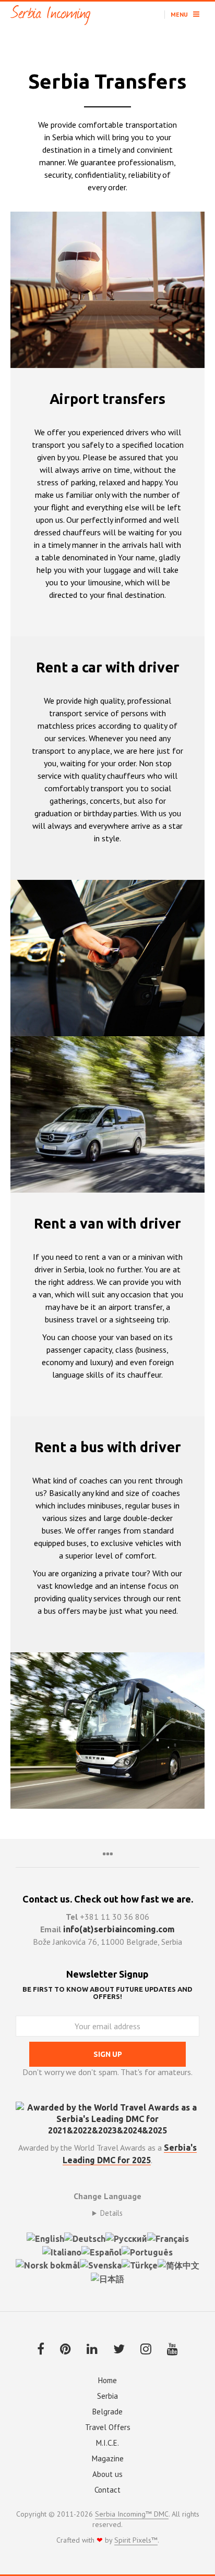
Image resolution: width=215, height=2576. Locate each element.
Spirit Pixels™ (136, 2541)
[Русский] (126, 2238)
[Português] (147, 2251)
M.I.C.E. (107, 2443)
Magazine (108, 2458)
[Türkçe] (140, 2265)
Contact (107, 2490)
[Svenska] (101, 2265)
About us (107, 2474)
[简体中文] (178, 2265)
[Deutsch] (85, 2238)
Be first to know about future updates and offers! (107, 1993)
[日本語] (107, 2278)
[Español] (101, 2251)
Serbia (107, 2396)
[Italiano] (62, 2251)
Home (107, 2380)
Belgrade (107, 2412)
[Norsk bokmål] (48, 2265)
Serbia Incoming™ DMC (132, 2514)
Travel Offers (108, 2427)
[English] (45, 2238)
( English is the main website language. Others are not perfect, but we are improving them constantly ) (107, 2213)
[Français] (168, 2238)
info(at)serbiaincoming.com (119, 1929)
